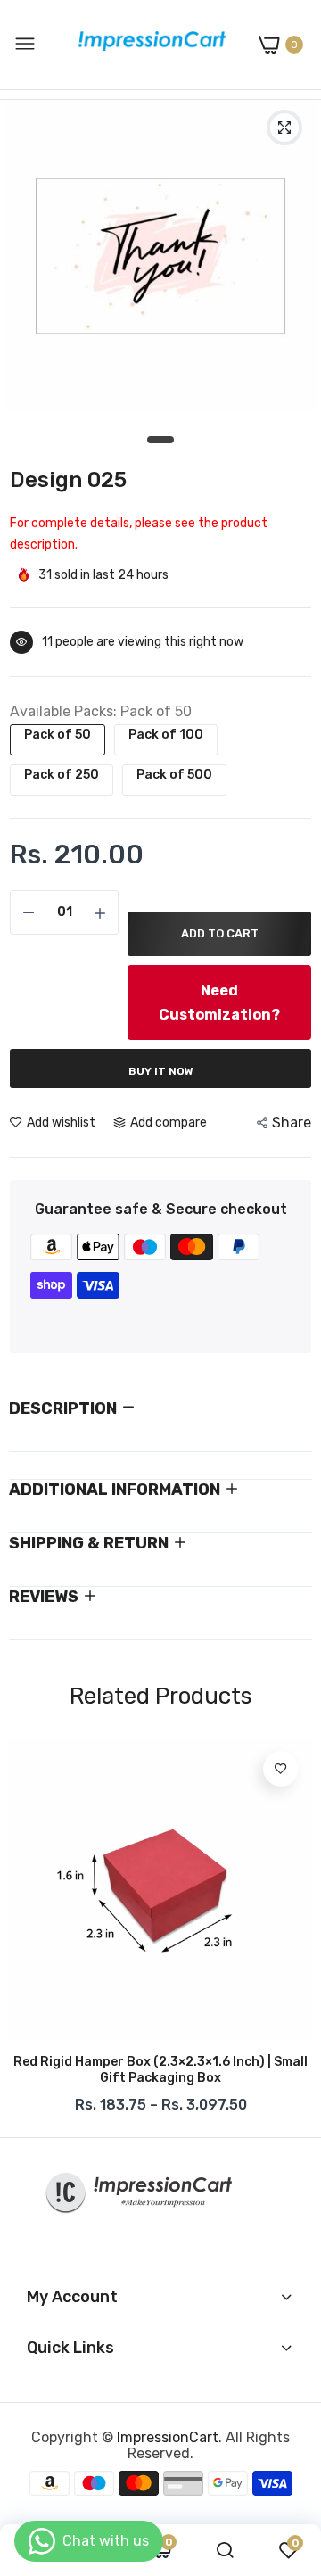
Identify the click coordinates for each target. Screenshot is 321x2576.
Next (290, 1930)
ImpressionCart (168, 2437)
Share (292, 1123)
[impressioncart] (148, 45)
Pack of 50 (58, 735)
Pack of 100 (166, 735)
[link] (281, 1769)
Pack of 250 (62, 775)
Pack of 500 (174, 775)
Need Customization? (219, 1003)
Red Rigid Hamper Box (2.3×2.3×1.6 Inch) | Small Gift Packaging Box (160, 2070)
